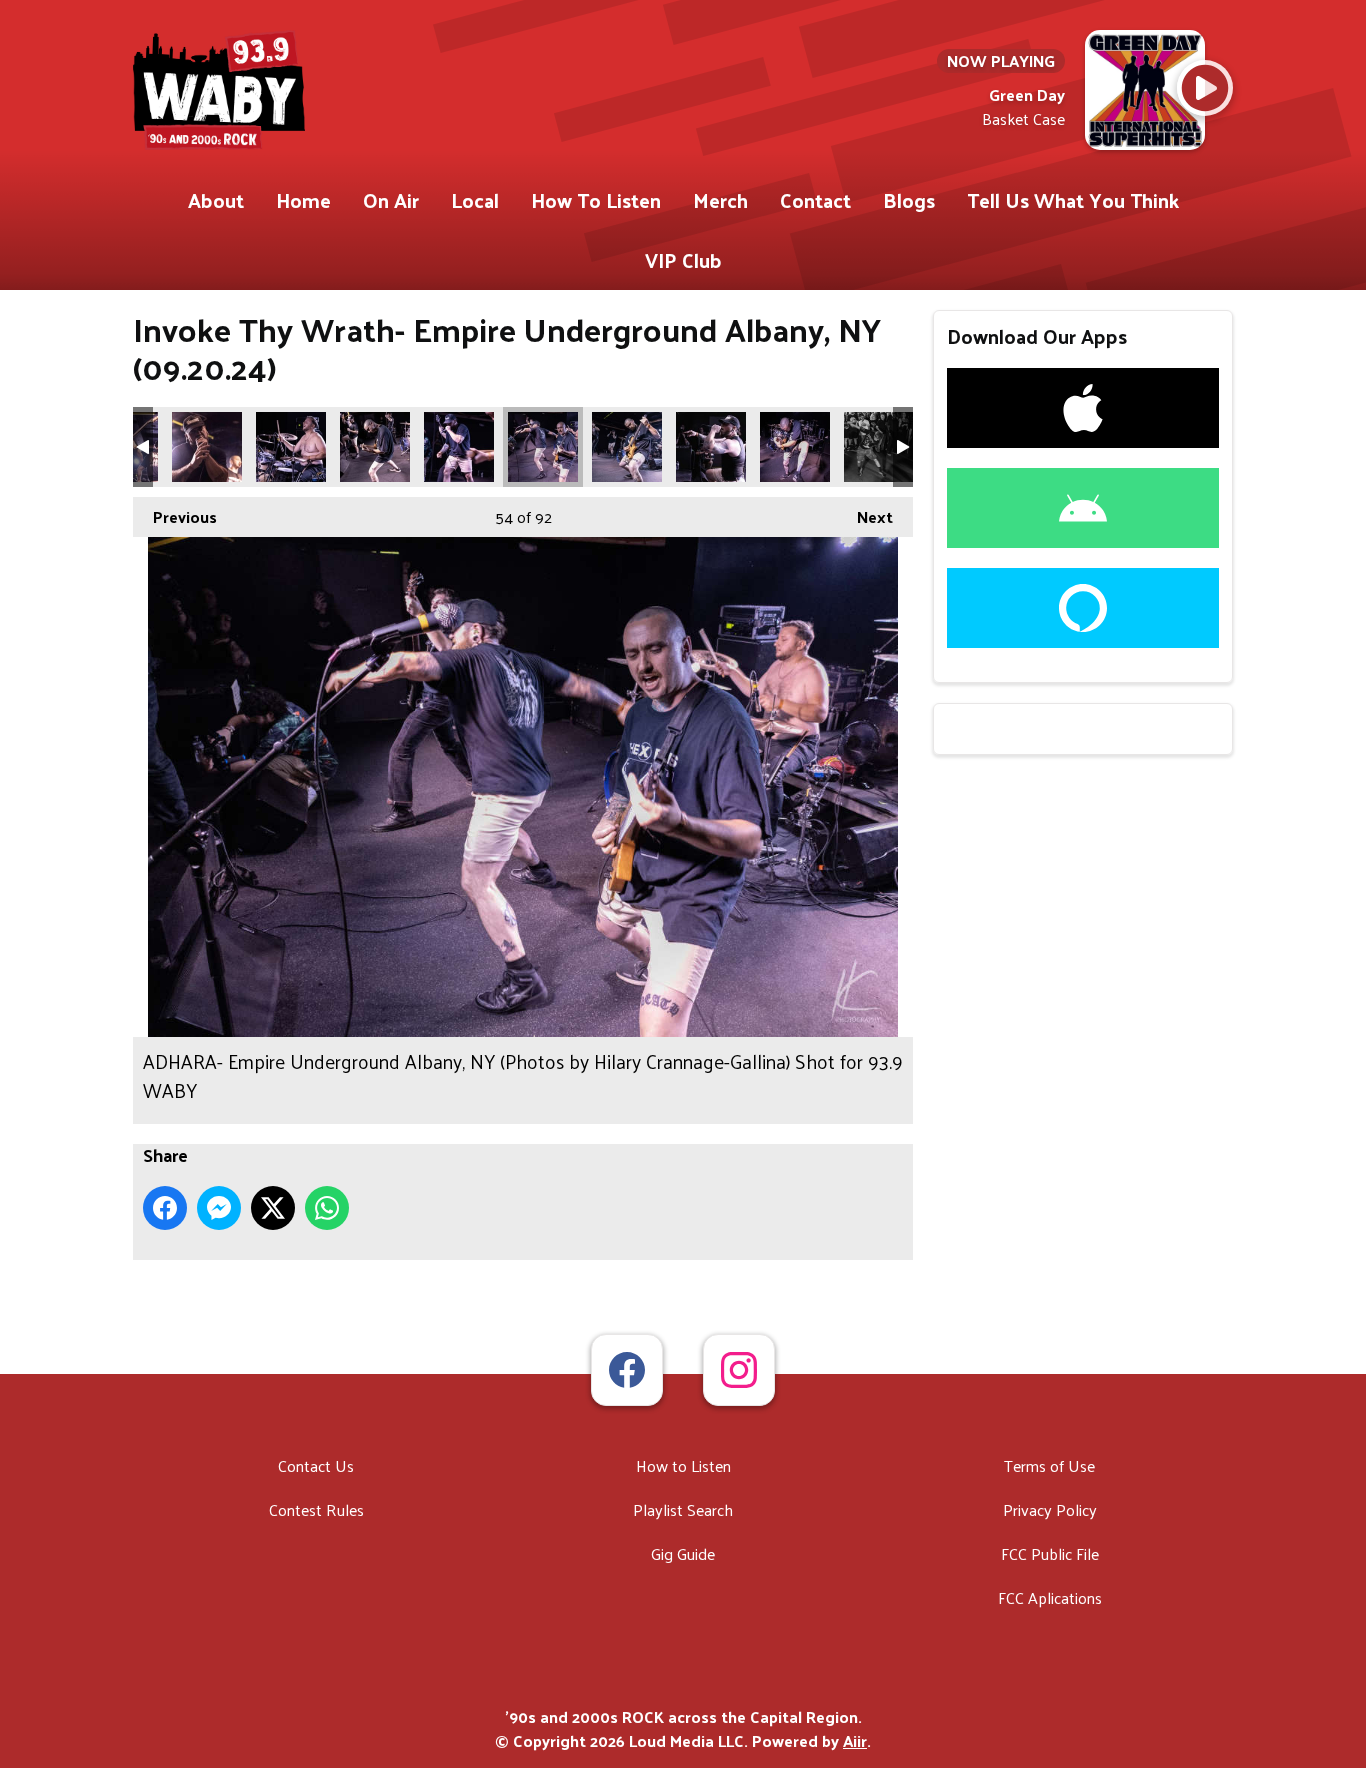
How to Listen (683, 1465)
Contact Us (316, 1465)
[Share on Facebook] (165, 1208)
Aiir (855, 1740)
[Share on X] (273, 1208)
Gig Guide (683, 1553)
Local (475, 200)
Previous (175, 516)
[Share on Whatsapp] (327, 1208)
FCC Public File (1050, 1553)
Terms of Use (1049, 1465)
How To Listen (596, 200)
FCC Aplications (1050, 1597)
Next (865, 516)
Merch (720, 200)
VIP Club (683, 260)
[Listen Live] (1205, 88)
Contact (815, 200)
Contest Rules (316, 1509)
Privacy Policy (1050, 1509)
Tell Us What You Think (1073, 200)
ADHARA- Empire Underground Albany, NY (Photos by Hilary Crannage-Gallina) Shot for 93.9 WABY (207, 447)
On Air (391, 200)
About (216, 200)
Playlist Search (683, 1509)
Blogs (909, 200)
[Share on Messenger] (219, 1208)
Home (303, 200)
